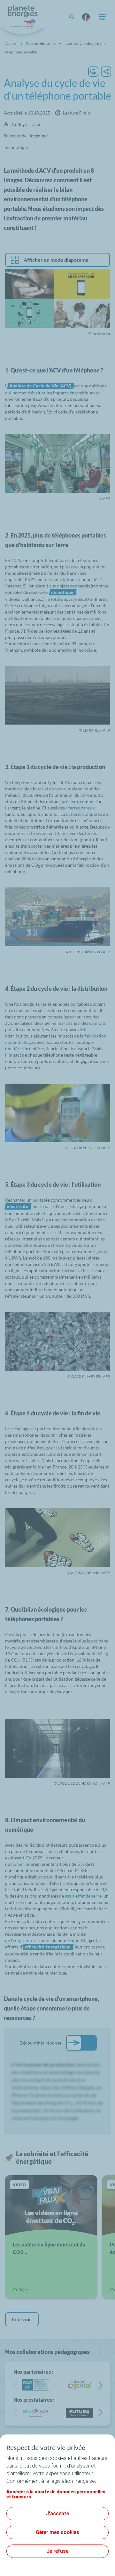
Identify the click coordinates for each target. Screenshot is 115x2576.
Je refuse (57, 2551)
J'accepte (57, 2514)
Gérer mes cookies (57, 2532)
